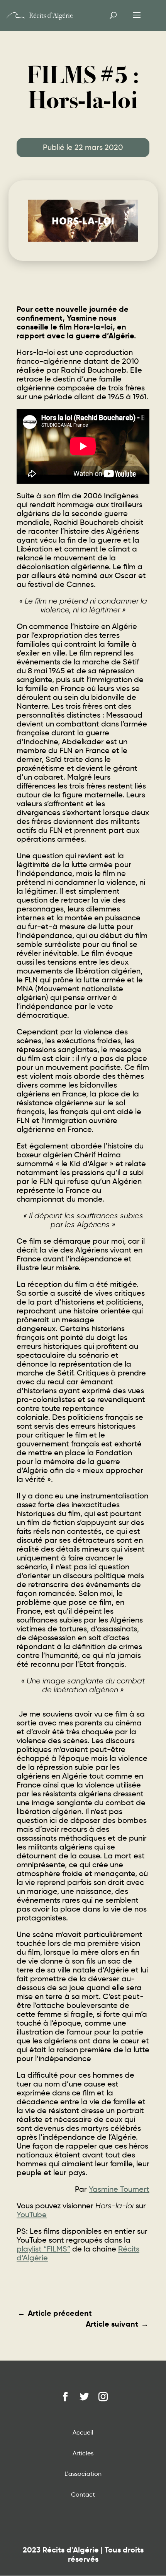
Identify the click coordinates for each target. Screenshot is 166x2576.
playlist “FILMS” (43, 2249)
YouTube (32, 2214)
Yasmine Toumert (119, 2189)
